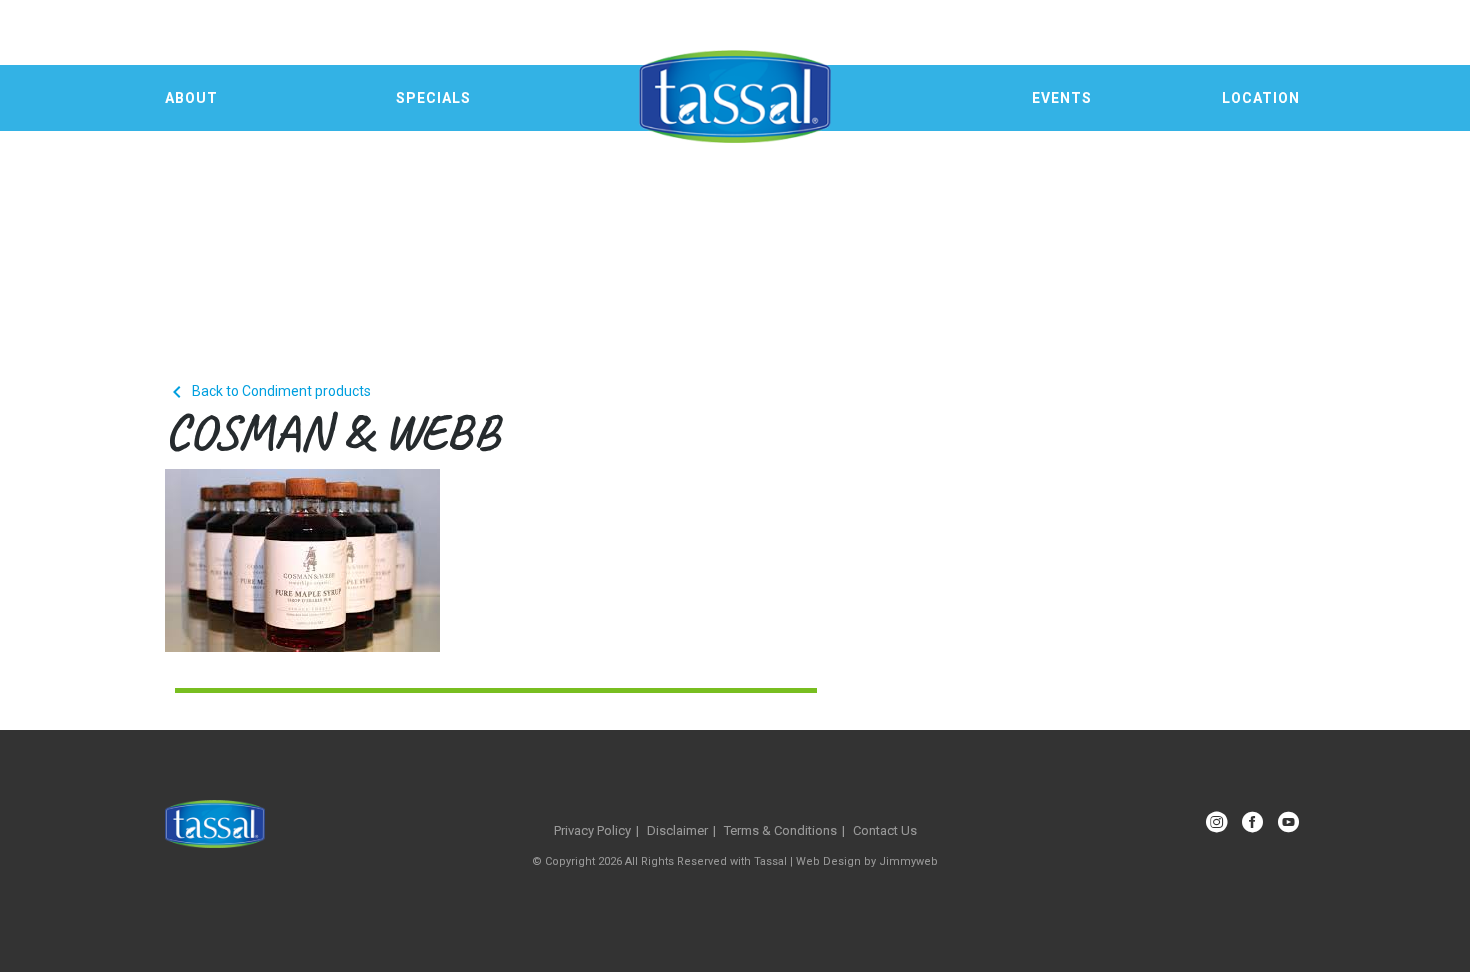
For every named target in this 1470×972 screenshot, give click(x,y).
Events (1062, 98)
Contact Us (885, 830)
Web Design (828, 861)
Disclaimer (677, 830)
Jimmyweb (908, 861)
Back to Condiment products (268, 391)
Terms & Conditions (780, 830)
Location (1261, 98)
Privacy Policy (592, 830)
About (191, 98)
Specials (433, 98)
